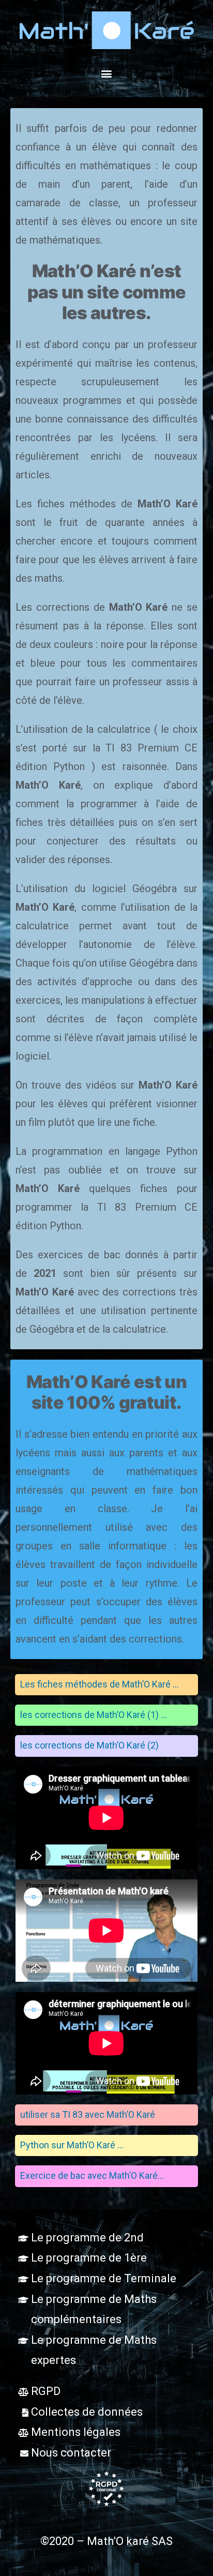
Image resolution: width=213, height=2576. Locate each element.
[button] (107, 73)
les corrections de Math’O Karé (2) (89, 1745)
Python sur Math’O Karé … (72, 2145)
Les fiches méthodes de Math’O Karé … (100, 1684)
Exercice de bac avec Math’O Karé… (92, 2175)
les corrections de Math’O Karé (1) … (94, 1715)
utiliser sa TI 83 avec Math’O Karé (88, 2114)
